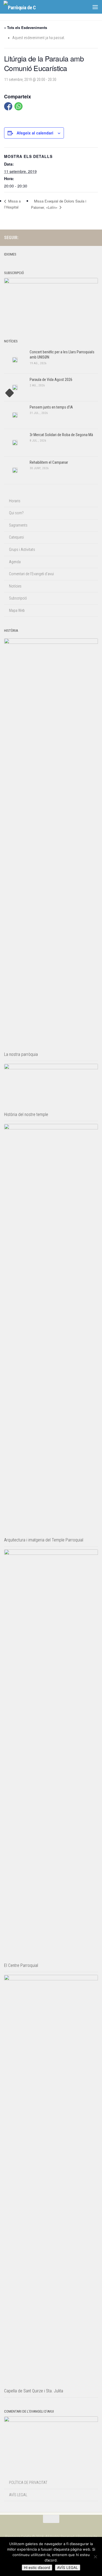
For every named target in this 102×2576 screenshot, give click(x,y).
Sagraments (18, 525)
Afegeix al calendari (35, 133)
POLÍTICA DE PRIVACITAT (28, 2483)
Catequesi (16, 537)
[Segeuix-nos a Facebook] (86, 237)
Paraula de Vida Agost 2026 (51, 380)
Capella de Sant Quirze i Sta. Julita (34, 2391)
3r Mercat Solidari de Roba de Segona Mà (61, 435)
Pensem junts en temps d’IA (51, 407)
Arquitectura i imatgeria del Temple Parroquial (44, 1540)
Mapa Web (17, 610)
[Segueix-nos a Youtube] (95, 237)
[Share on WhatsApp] (18, 106)
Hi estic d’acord (37, 2568)
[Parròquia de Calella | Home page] (25, 7)
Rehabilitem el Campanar (49, 462)
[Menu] (95, 7)
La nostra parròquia (21, 1054)
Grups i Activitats (22, 550)
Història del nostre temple (26, 1114)
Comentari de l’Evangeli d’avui (31, 574)
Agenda (15, 562)
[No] (95, 2557)
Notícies (15, 586)
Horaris (15, 501)
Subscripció (18, 598)
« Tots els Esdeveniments (26, 27)
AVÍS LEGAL (18, 2495)
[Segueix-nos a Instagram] (77, 237)
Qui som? (16, 513)
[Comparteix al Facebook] (8, 106)
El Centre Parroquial (21, 1965)
